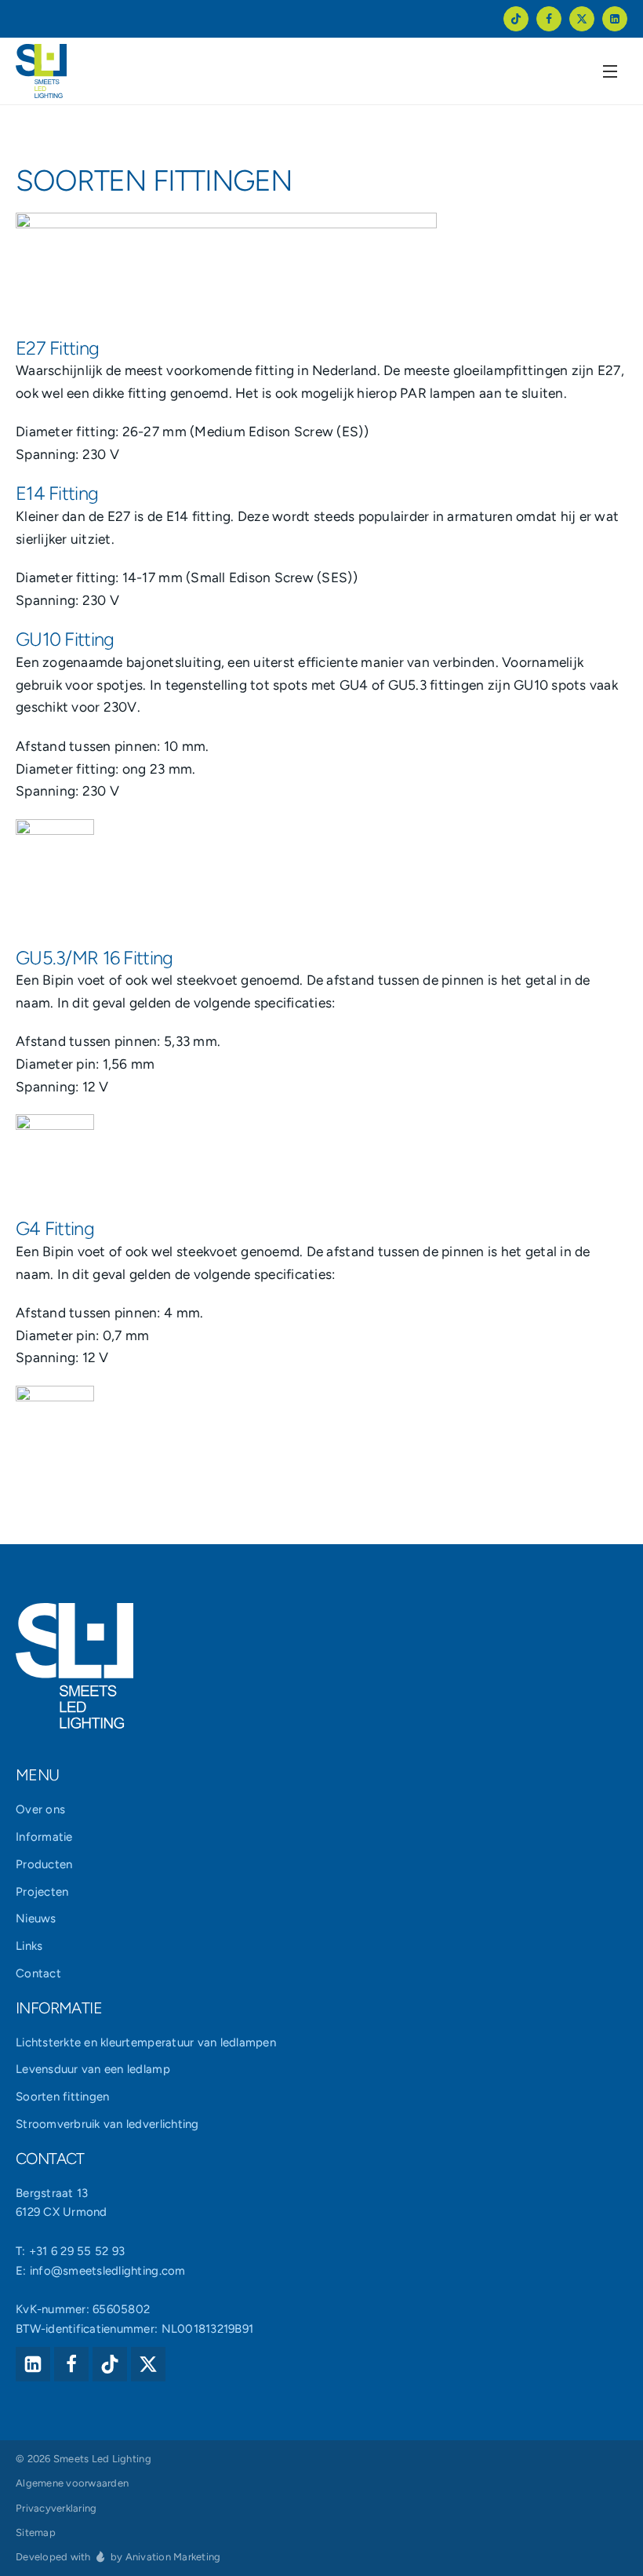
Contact (38, 1973)
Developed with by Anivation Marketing (118, 2557)
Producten (44, 1864)
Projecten (42, 1892)
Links (29, 1946)
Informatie (44, 1837)
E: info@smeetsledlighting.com (101, 2271)
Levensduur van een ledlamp (93, 2069)
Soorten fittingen (62, 2097)
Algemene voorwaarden (72, 2483)
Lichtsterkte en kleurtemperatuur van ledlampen (146, 2042)
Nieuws (36, 1918)
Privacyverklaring (56, 2508)
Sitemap (36, 2532)
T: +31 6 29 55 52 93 (70, 2251)
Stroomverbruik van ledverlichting (107, 2124)
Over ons (40, 1809)
